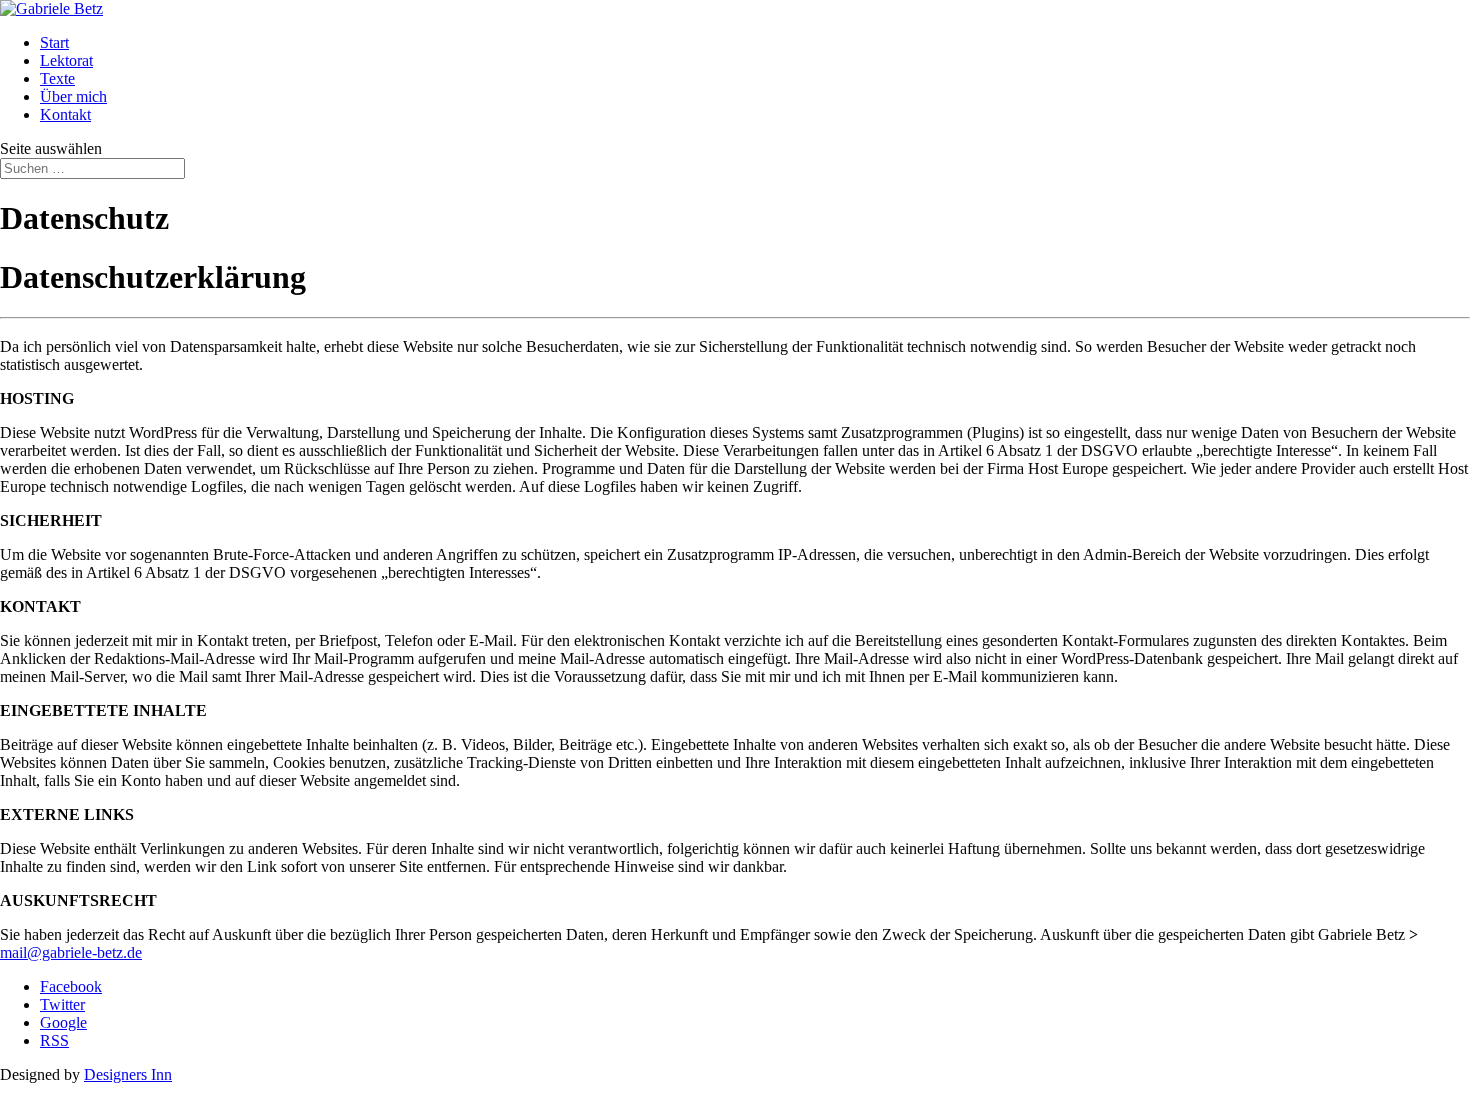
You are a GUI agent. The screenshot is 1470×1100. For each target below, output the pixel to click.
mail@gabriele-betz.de (71, 952)
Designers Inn (128, 1074)
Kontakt (65, 114)
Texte (57, 78)
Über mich (73, 96)
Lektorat (66, 60)
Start (54, 42)
